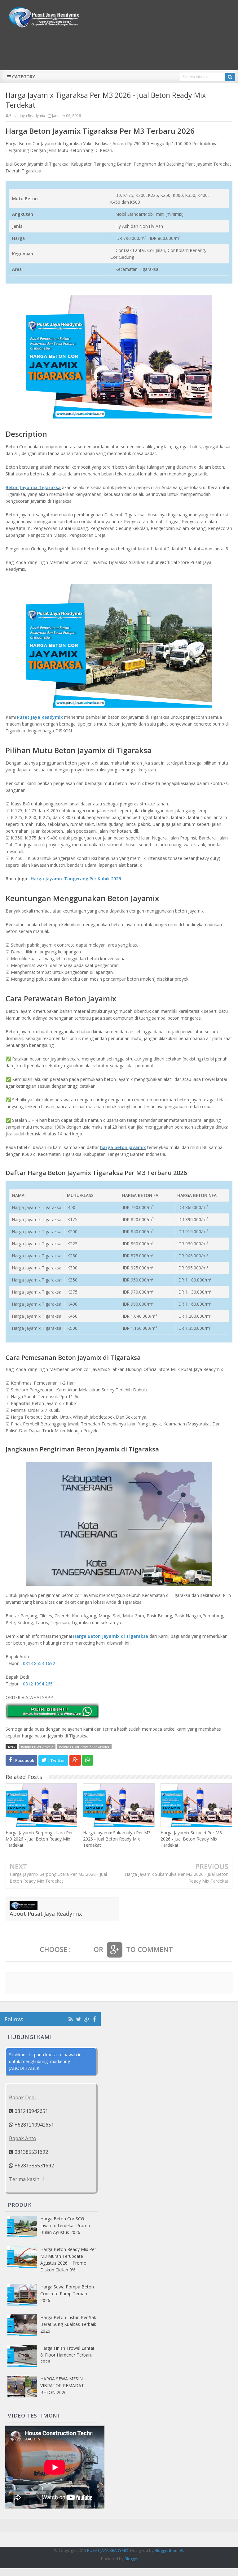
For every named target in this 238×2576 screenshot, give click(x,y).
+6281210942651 (34, 2125)
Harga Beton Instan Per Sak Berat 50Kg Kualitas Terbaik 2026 (68, 2324)
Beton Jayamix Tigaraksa (33, 487)
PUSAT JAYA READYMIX (108, 2550)
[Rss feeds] (71, 2019)
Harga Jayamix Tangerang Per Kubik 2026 (76, 879)
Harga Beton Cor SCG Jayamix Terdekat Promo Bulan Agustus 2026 (65, 2225)
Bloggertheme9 (169, 2550)
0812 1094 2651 (39, 1684)
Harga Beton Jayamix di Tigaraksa (111, 1636)
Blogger (132, 2559)
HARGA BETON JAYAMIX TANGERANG (84, 1747)
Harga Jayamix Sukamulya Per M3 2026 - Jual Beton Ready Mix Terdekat (117, 1839)
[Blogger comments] (82, 1950)
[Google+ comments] (115, 1950)
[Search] (230, 77)
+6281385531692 (34, 2166)
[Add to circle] (87, 2019)
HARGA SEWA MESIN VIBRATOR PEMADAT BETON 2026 (62, 2385)
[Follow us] (79, 2019)
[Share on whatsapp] (88, 1760)
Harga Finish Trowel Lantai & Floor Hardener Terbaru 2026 (67, 2355)
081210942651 (31, 2111)
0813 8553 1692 (39, 1663)
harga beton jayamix (123, 1147)
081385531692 (31, 2152)
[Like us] (94, 2019)
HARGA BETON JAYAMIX (37, 1747)
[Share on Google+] (75, 1760)
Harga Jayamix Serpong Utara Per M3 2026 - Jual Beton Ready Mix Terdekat (39, 1839)
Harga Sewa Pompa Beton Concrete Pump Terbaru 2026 (67, 2294)
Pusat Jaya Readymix (40, 717)
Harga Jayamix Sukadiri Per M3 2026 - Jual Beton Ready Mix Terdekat (191, 1839)
